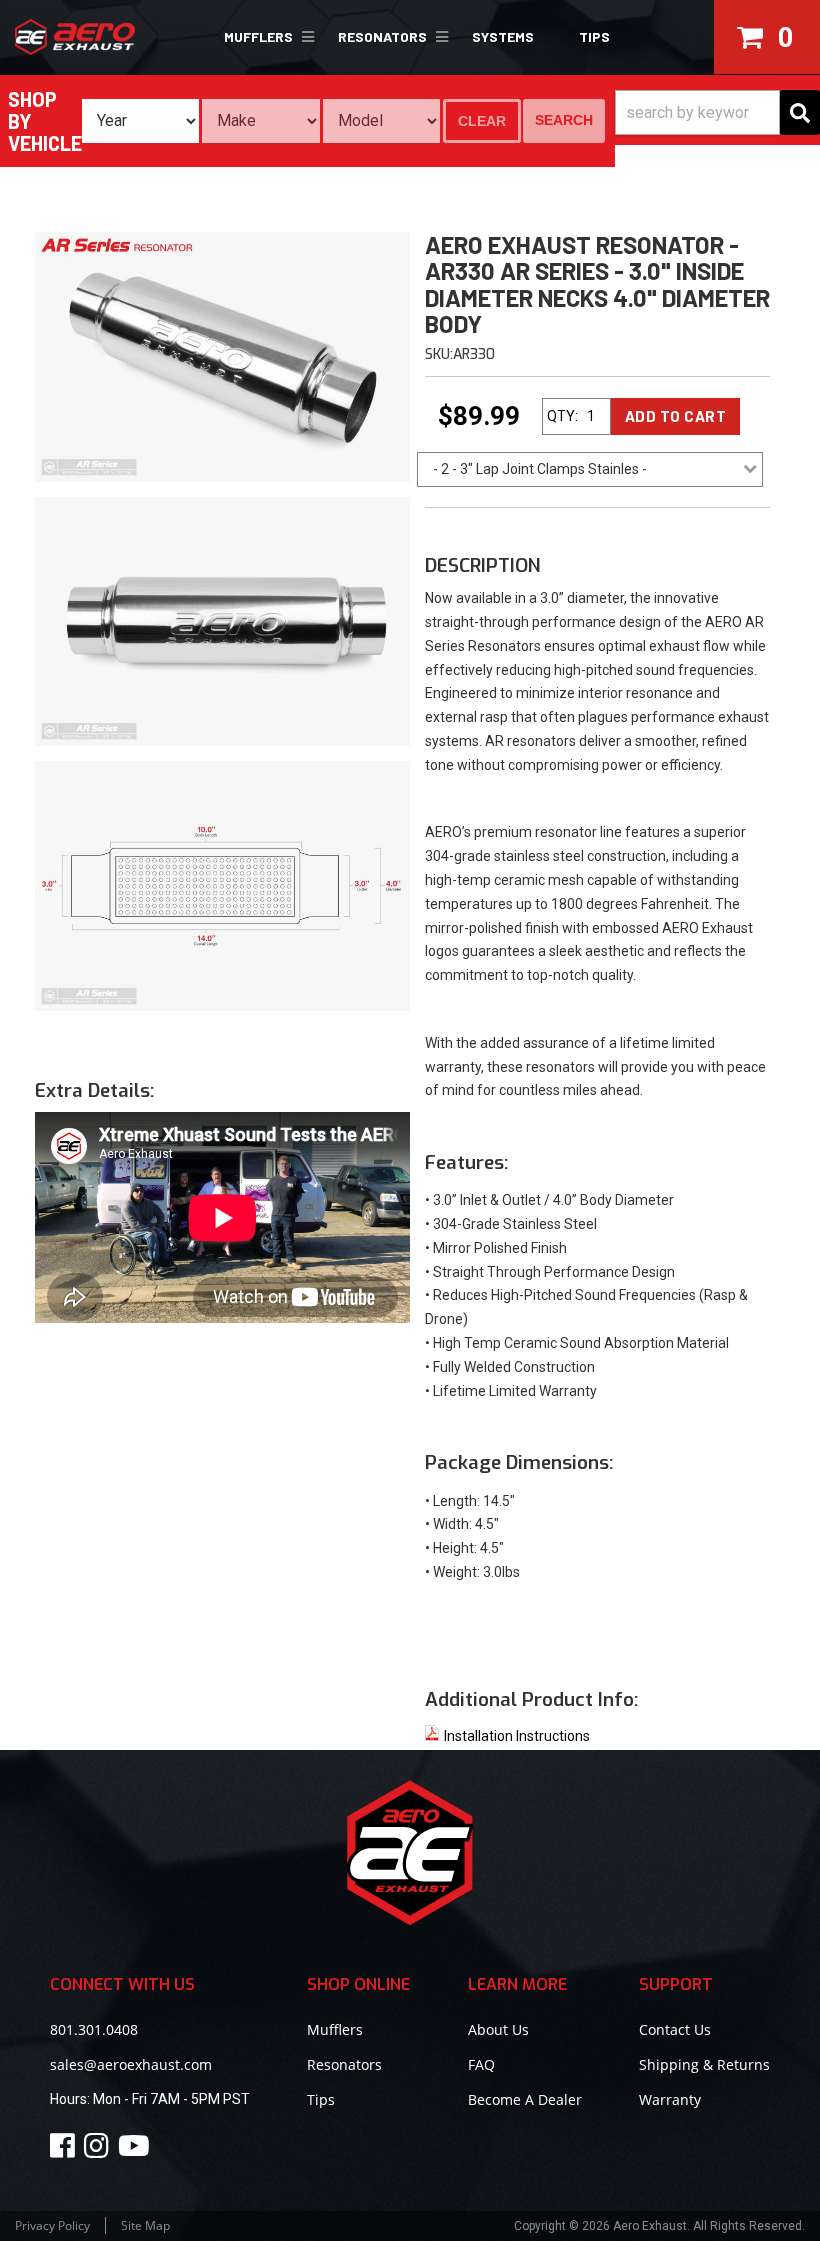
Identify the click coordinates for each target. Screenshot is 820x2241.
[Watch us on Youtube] (137, 2150)
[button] (266, 37)
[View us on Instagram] (99, 2150)
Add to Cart (676, 416)
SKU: (439, 354)
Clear (482, 121)
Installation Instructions (517, 1736)
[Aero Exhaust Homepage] (102, 37)
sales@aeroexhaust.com (131, 2064)
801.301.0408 (94, 2029)
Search (564, 120)
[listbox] (140, 121)
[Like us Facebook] (65, 2150)
